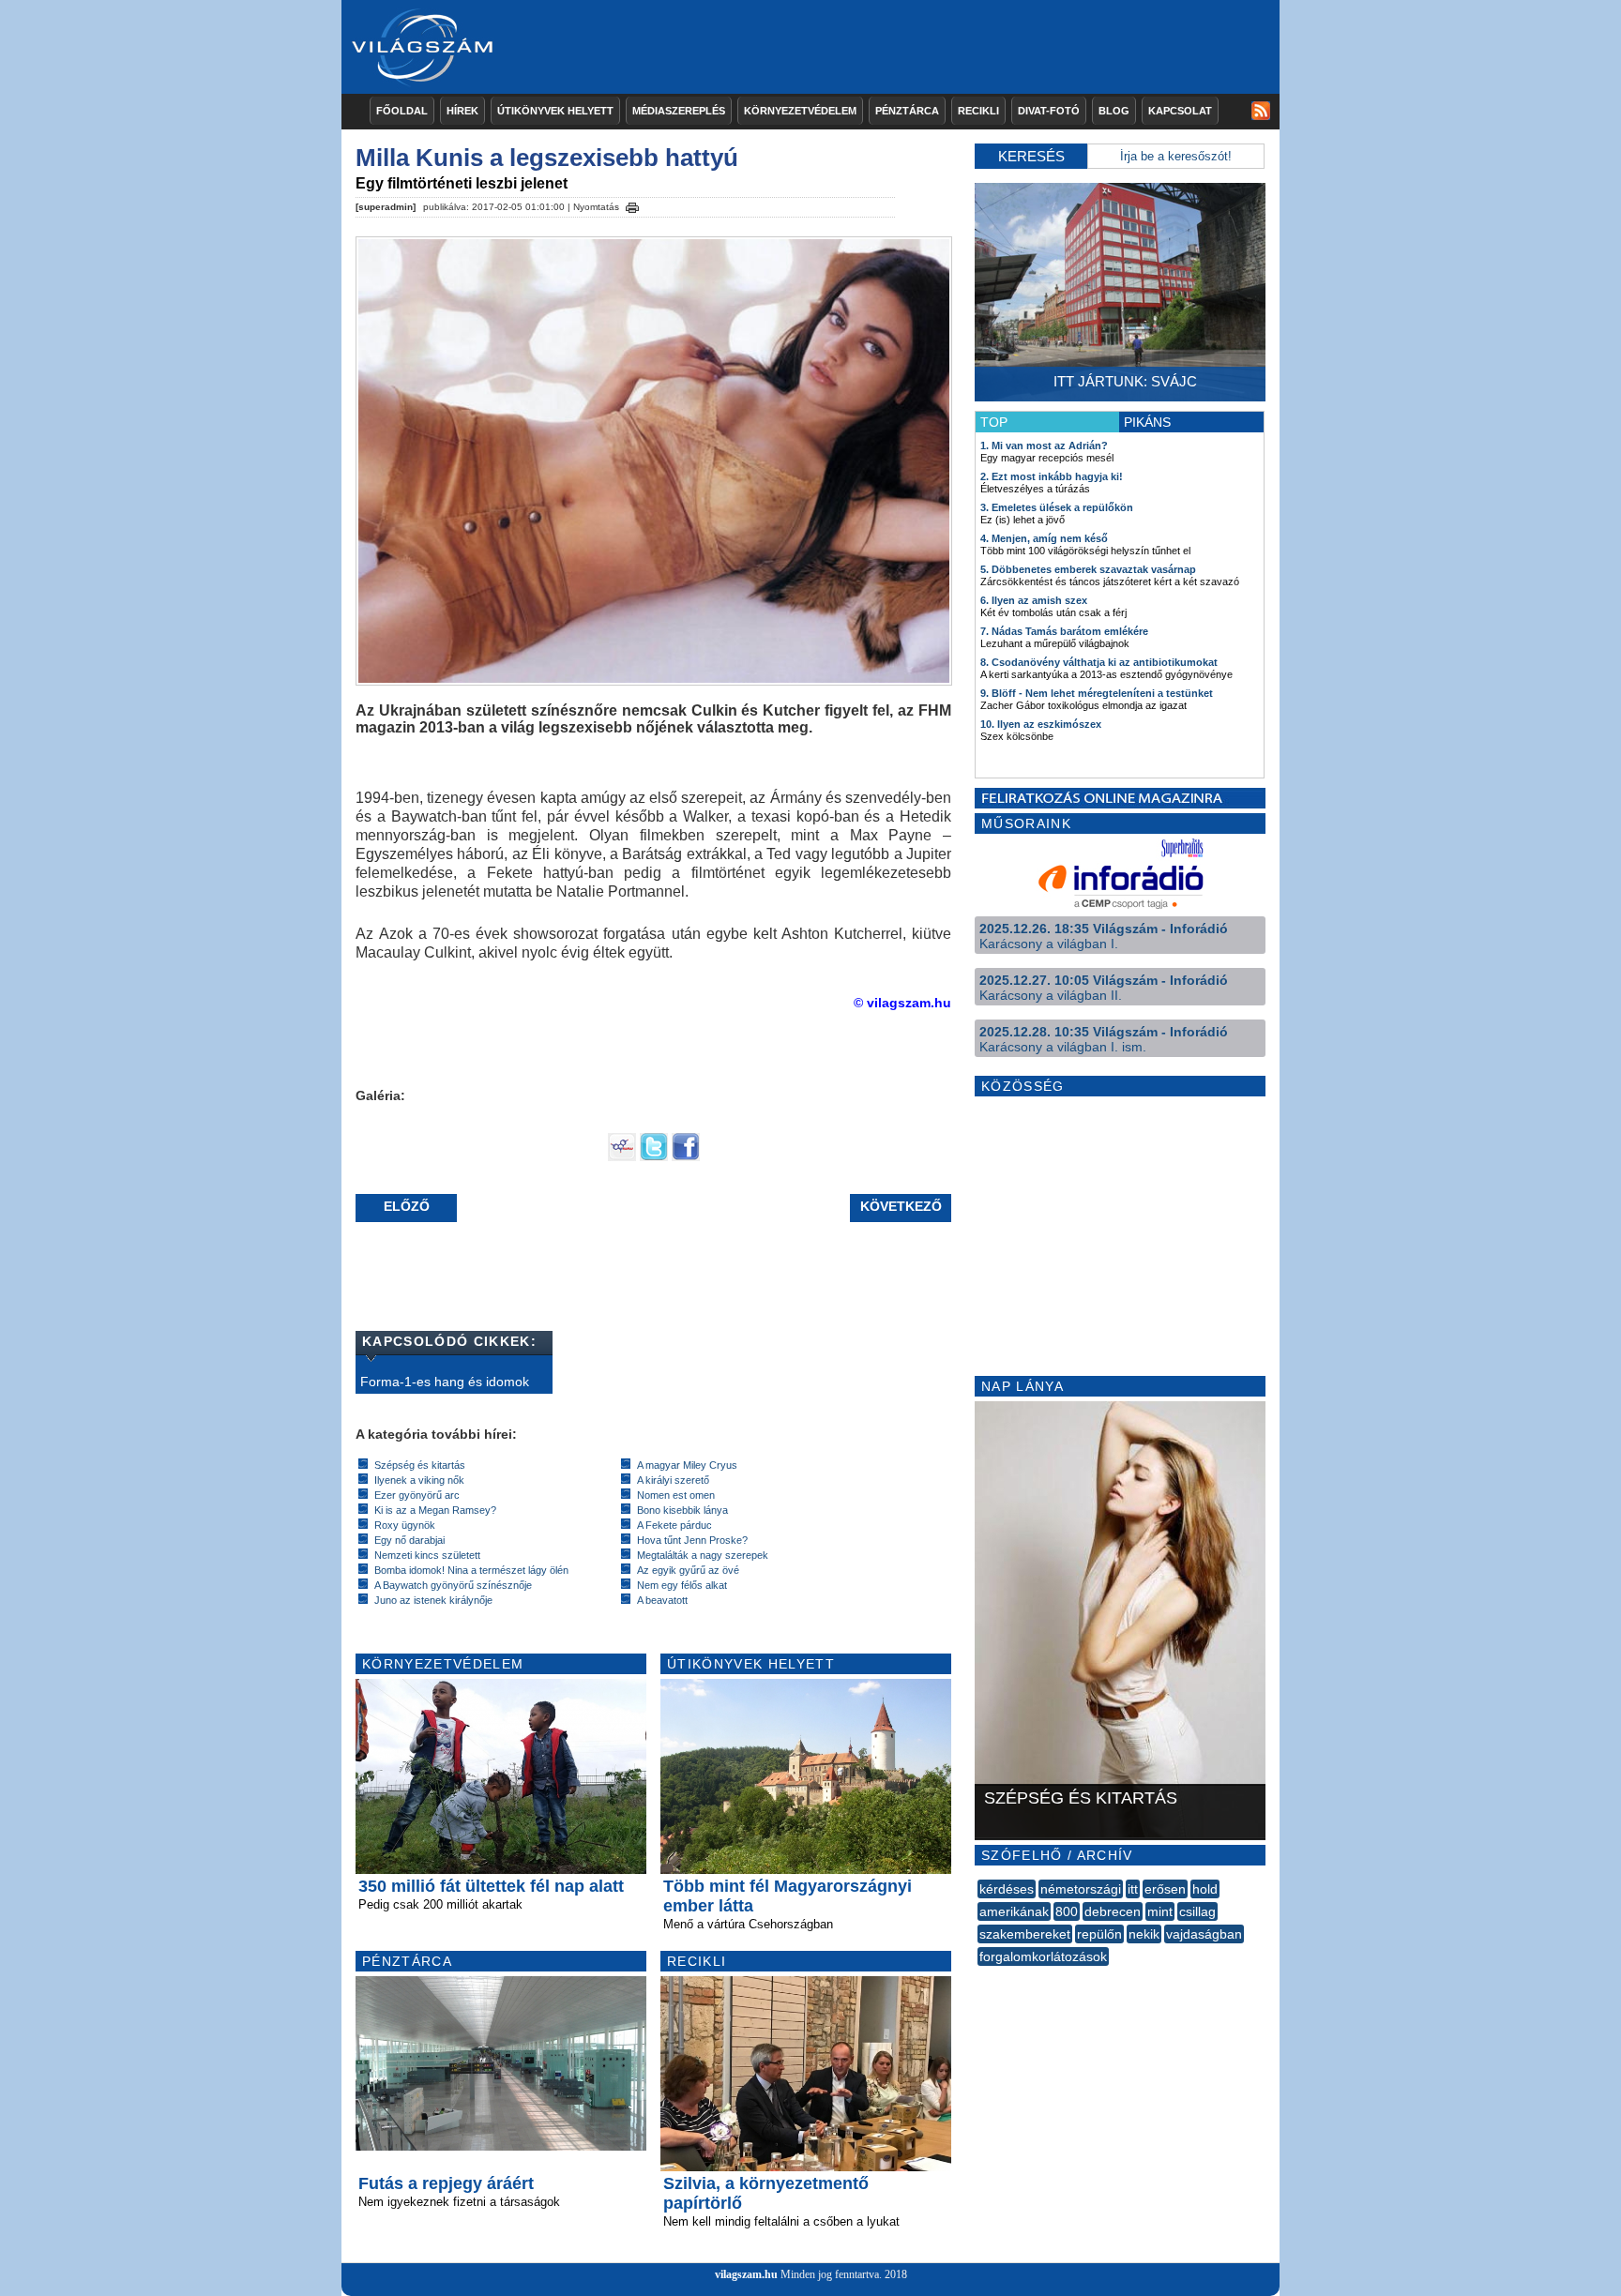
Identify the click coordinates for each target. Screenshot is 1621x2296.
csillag (1197, 1911)
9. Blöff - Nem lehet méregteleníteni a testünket (1097, 693)
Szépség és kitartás (420, 1465)
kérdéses (1007, 1889)
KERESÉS (1031, 156)
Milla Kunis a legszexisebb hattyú (547, 158)
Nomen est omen (676, 1495)
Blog (1114, 111)
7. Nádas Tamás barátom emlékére (1064, 631)
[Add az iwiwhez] (622, 1156)
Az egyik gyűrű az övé (688, 1570)
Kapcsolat (1180, 111)
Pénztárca (907, 111)
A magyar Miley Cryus (687, 1465)
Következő (901, 1206)
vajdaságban (1204, 1934)
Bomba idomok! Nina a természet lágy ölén (471, 1570)
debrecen (1113, 1911)
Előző (407, 1206)
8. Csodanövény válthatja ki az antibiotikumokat (1099, 662)
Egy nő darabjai (409, 1540)
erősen (1165, 1889)
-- (979, 1977)
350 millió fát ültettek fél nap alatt (491, 1886)
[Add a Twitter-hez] (654, 1156)
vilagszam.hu (746, 2274)
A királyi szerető (673, 1480)
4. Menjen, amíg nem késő (1044, 538)
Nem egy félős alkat (682, 1585)
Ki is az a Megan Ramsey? (435, 1510)
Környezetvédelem (800, 111)
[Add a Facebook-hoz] (686, 1156)
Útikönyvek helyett (555, 111)
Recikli (978, 111)
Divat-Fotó (1049, 111)
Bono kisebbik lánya (682, 1510)
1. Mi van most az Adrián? (1044, 446)
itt (1133, 1889)
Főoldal (402, 111)
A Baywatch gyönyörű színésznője (453, 1585)
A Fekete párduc (674, 1525)
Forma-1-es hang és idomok (445, 1382)
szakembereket (1025, 1934)
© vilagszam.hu (902, 1003)
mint (1160, 1911)
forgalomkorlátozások (1043, 1956)
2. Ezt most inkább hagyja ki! (1052, 476)
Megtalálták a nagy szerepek (703, 1555)
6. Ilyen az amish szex (1034, 600)
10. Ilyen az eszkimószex (1041, 724)
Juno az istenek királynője (433, 1600)
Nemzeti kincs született (427, 1555)
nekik (1144, 1934)
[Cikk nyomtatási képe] (632, 204)
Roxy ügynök (405, 1525)
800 (1067, 1911)
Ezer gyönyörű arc (417, 1495)
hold (1205, 1889)
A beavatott (662, 1600)
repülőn (1099, 1934)
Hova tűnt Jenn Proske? (692, 1540)
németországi (1081, 1889)
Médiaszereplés (679, 111)
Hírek (462, 111)
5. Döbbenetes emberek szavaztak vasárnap (1088, 569)
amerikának (1014, 1911)
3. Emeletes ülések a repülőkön (1057, 507)
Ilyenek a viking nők (419, 1480)
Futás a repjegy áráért (446, 2183)
